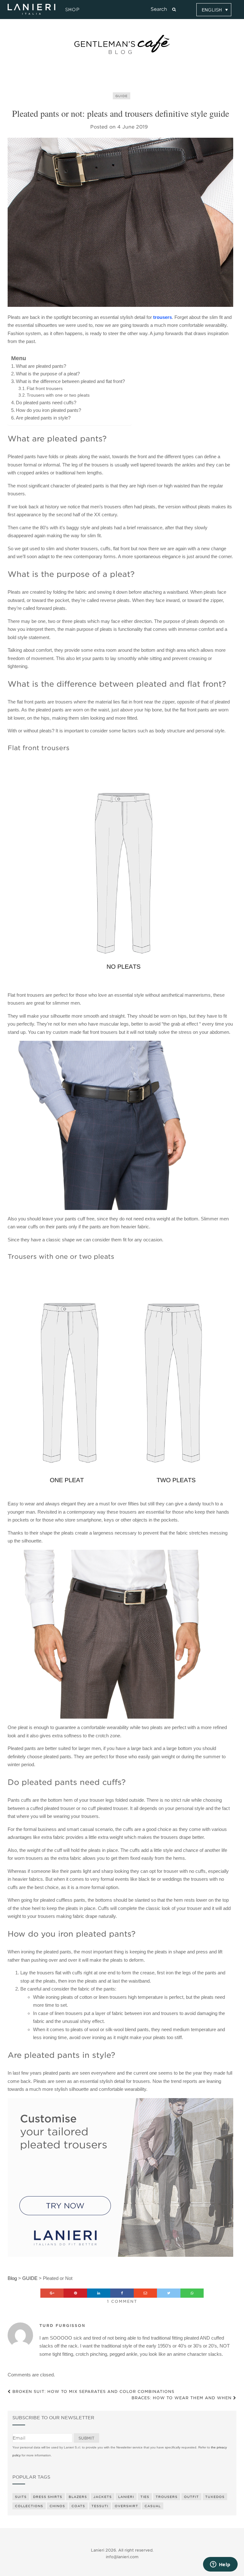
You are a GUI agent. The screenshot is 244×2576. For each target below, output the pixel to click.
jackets (103, 2497)
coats (78, 2506)
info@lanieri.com (122, 2557)
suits (21, 2497)
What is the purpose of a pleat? (48, 374)
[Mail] (146, 2293)
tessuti (100, 2506)
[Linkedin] (99, 2293)
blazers (78, 2497)
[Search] (174, 10)
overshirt (126, 2506)
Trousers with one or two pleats (58, 395)
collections (29, 2506)
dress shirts (48, 2497)
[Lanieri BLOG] (122, 44)
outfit (191, 2497)
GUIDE (122, 96)
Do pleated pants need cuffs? (46, 403)
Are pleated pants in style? (43, 418)
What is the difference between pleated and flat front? (70, 381)
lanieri (126, 2497)
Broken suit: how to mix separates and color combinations (93, 2391)
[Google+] (52, 2293)
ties (145, 2497)
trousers (163, 317)
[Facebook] (122, 2293)
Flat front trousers (45, 389)
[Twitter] (169, 2293)
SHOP (71, 10)
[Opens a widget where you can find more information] (220, 2565)
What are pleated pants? (41, 366)
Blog (12, 2278)
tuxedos (215, 2497)
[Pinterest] (75, 2293)
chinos (57, 2506)
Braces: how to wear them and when (182, 2398)
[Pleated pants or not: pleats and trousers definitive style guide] (120, 222)
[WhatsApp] (192, 2293)
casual (153, 2506)
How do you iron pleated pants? (48, 410)
